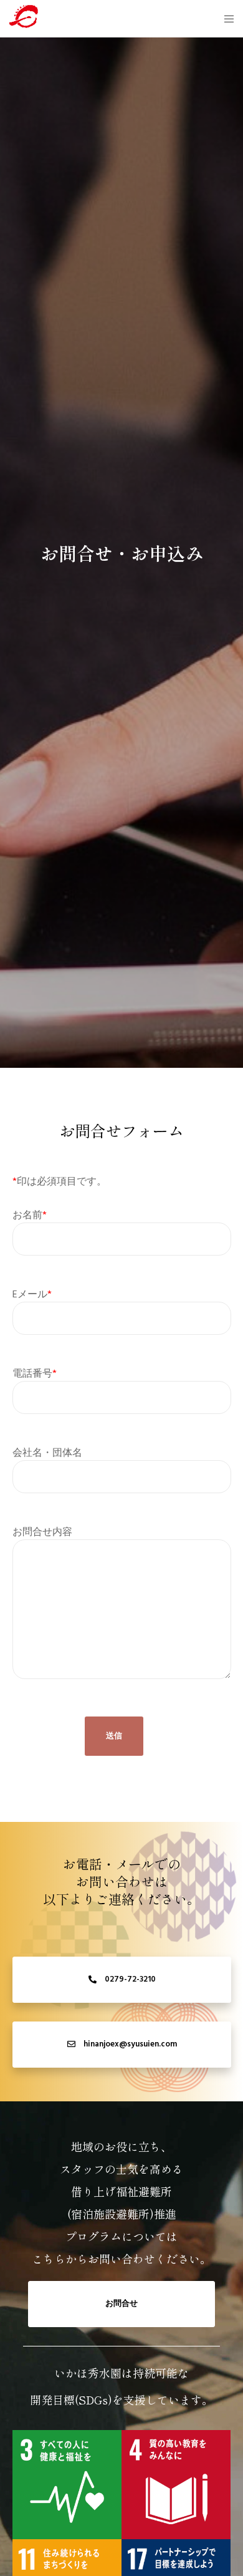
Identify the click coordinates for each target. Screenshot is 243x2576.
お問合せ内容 (42, 1532)
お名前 (30, 1215)
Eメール (32, 1294)
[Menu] (225, 19)
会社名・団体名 (47, 1453)
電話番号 (35, 1373)
